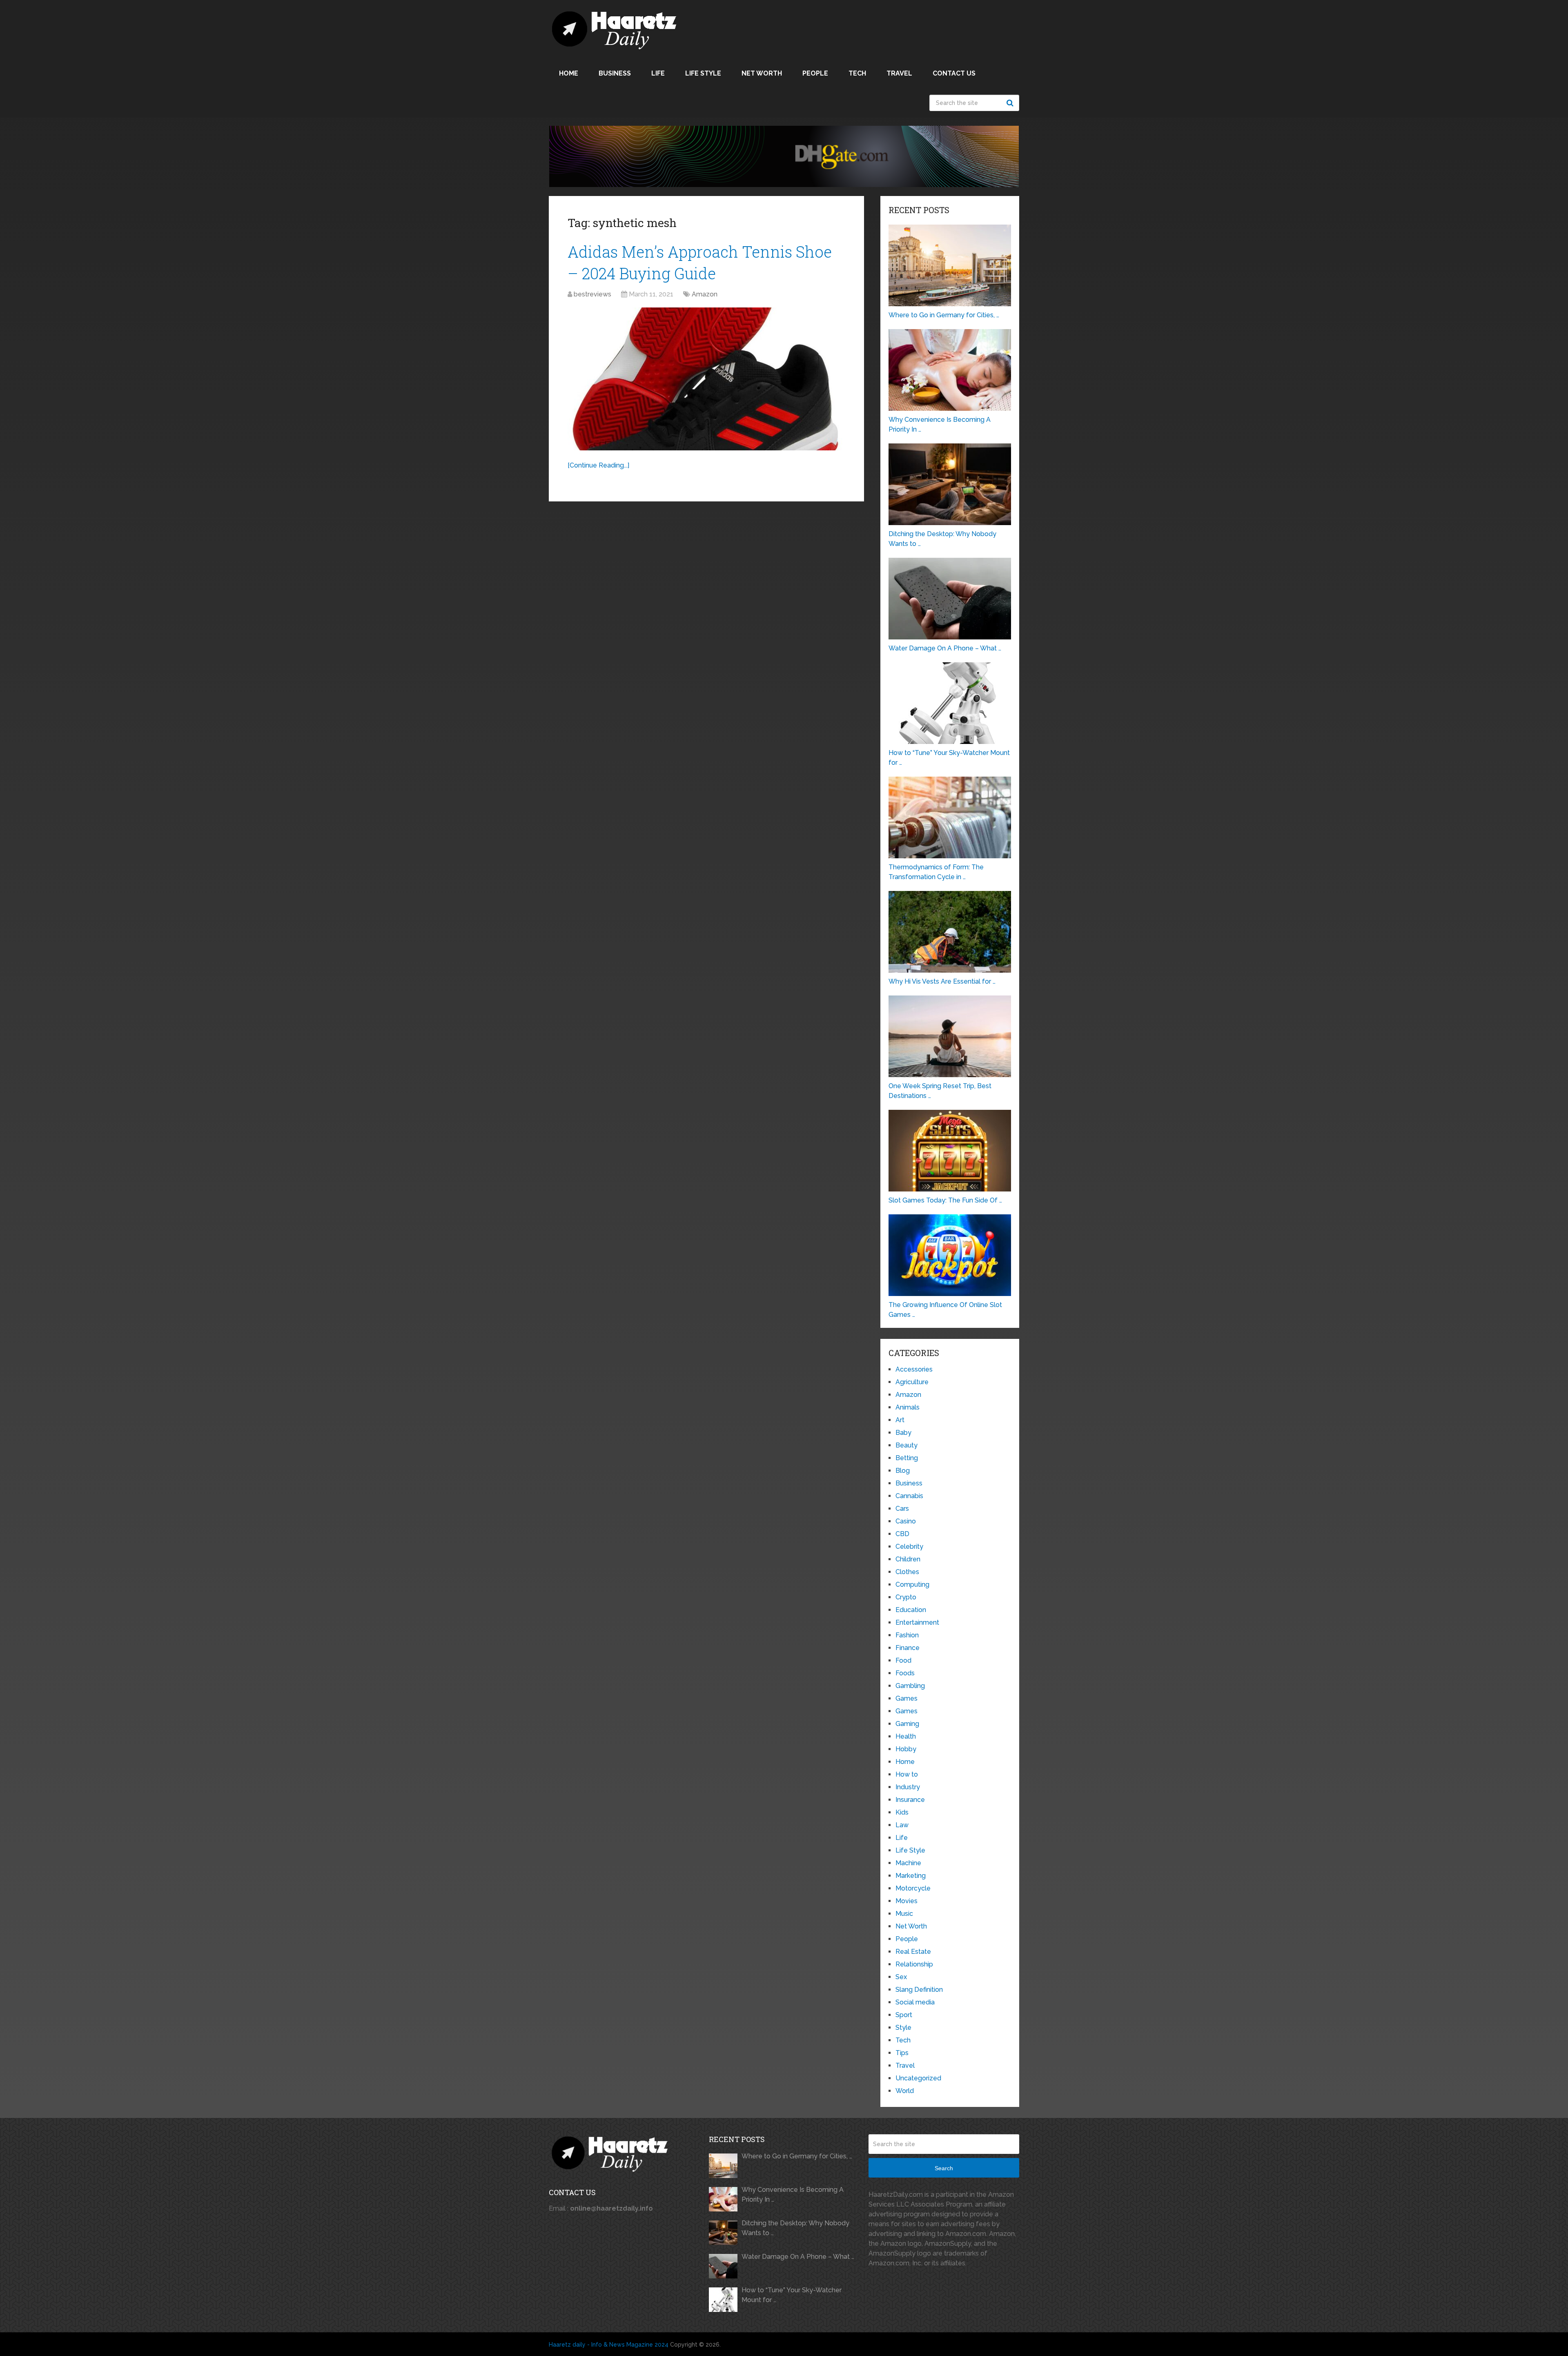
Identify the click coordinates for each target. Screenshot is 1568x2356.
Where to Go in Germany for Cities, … (797, 2156)
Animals (908, 1407)
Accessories (914, 1369)
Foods (905, 1673)
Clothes (907, 1572)
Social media (915, 2002)
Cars (902, 1509)
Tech (857, 73)
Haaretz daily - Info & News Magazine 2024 (609, 2345)
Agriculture (912, 1382)
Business (615, 73)
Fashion (907, 1635)
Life (658, 73)
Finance (908, 1648)
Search (1011, 103)
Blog (903, 1471)
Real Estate (913, 1952)
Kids (902, 1812)
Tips (902, 2053)
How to (907, 1774)
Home (569, 73)
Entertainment (917, 1622)
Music (904, 1914)
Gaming (907, 1724)
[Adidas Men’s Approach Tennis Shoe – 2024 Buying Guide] (706, 379)
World (905, 2091)
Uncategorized (918, 2078)
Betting (907, 1458)
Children (908, 1559)
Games (906, 1698)
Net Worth (762, 73)
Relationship (914, 1964)
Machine (908, 1863)
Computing (912, 1584)
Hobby (906, 1749)
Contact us (954, 73)
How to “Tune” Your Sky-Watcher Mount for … (792, 2295)
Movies (906, 1901)
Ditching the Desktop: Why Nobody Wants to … (795, 2228)
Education (911, 1610)
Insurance (910, 1800)
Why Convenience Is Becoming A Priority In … (793, 2195)
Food (903, 1660)
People (815, 73)
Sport (904, 2015)
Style (903, 2028)
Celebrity (909, 1547)
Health (906, 1736)
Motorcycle (913, 1888)
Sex (901, 1977)
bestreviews (592, 294)
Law (902, 1825)
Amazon (705, 294)
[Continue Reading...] (598, 465)
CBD (902, 1534)
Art (900, 1420)
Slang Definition (919, 1990)
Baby (903, 1433)
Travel (899, 73)
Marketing (911, 1876)
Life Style (703, 73)
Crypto (906, 1597)
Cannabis (909, 1496)
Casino (906, 1521)
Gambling (910, 1686)
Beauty (906, 1445)
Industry (908, 1787)
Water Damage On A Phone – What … (798, 2257)
